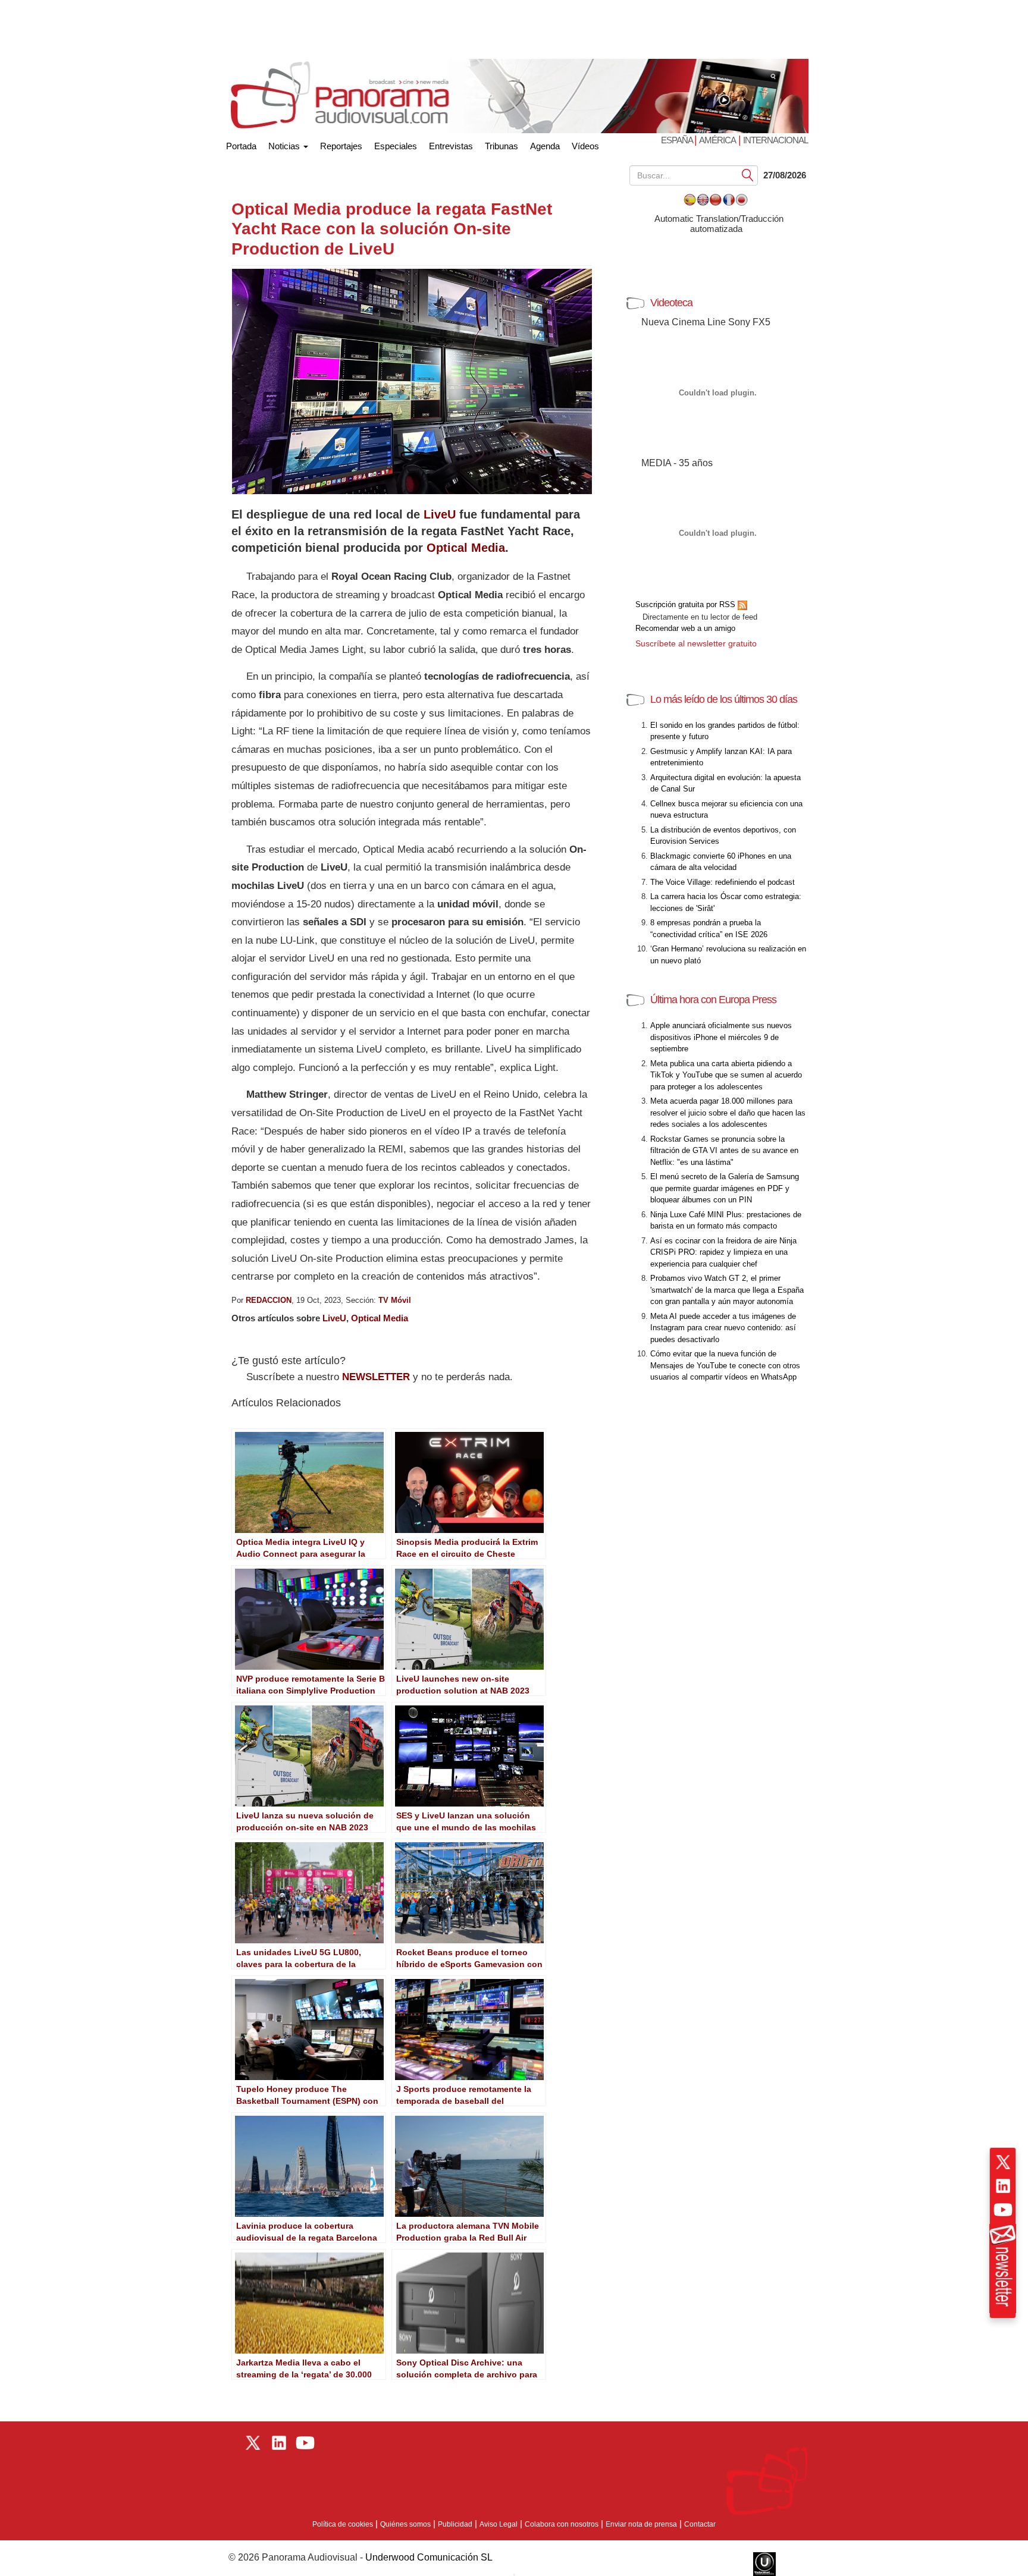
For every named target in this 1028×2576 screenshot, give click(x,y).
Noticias (285, 146)
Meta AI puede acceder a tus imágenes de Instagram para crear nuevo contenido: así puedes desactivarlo (723, 1328)
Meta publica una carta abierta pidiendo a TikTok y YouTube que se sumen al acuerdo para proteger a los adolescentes (726, 1075)
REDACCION (269, 1300)
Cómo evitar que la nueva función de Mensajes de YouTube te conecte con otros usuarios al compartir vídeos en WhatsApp (725, 1365)
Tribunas (502, 146)
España (678, 140)
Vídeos (585, 146)
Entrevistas (451, 146)
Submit (748, 175)
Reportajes (341, 146)
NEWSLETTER (376, 1377)
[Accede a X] (1003, 2162)
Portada (241, 144)
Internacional (775, 140)
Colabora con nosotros (562, 2524)
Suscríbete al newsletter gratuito (696, 643)
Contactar (700, 2524)
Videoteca (671, 303)
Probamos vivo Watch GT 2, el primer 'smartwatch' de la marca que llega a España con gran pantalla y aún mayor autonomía (727, 1290)
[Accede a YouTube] (1003, 2210)
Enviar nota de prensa (641, 2524)
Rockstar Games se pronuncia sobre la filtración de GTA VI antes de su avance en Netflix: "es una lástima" (724, 1151)
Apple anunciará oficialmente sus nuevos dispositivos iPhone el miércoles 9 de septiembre (721, 1037)
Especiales (396, 146)
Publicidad (455, 2524)
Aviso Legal (499, 2524)
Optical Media (466, 548)
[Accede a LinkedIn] (1003, 2186)
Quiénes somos (405, 2524)
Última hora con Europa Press (713, 1000)
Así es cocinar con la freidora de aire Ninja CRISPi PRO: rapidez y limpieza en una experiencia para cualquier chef (723, 1252)
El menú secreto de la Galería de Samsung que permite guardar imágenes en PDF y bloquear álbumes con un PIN (725, 1188)
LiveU (440, 514)
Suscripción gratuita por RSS (687, 604)
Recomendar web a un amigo (685, 628)
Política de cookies (343, 2524)
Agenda (545, 146)
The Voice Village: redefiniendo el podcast (723, 882)
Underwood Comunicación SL (429, 2557)
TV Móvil (395, 1300)
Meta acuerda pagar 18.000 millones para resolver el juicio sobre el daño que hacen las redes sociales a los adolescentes (728, 1113)
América (717, 140)
